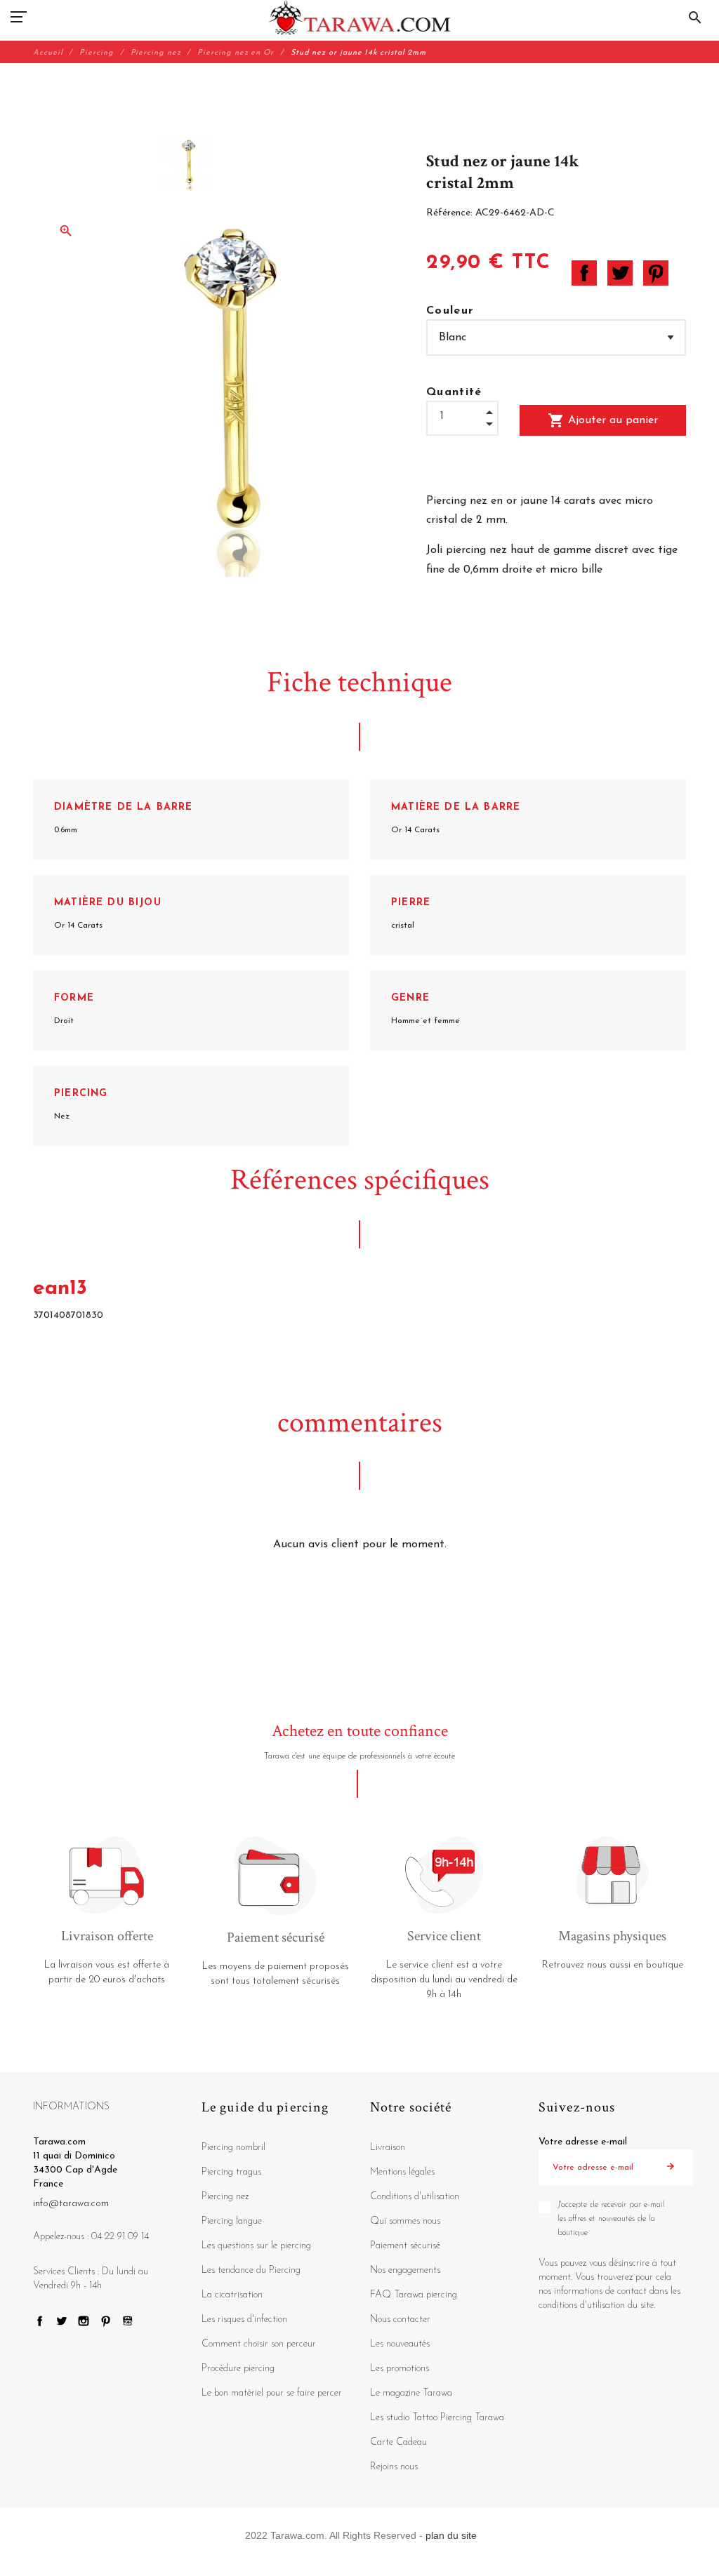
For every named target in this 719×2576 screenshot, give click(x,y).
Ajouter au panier (603, 420)
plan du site (451, 2535)
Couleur (450, 311)
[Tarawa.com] (360, 18)
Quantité (454, 392)
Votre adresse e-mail (583, 2142)
